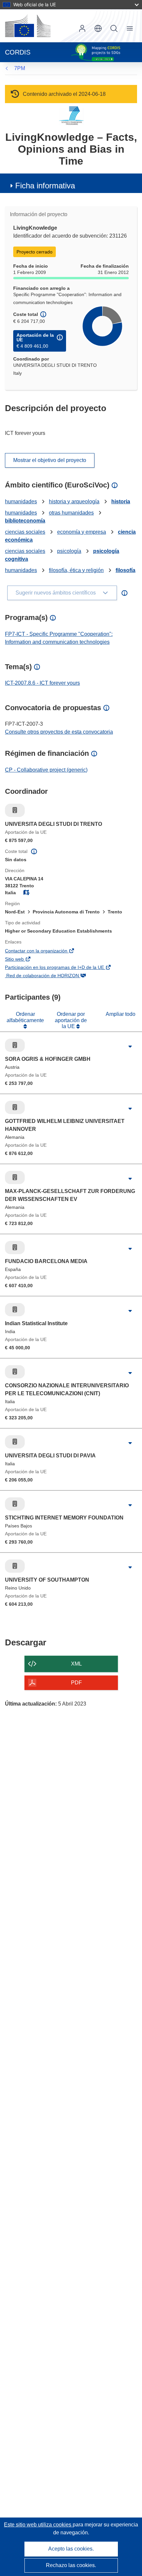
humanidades (21, 501)
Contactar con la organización (46, 951)
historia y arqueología (74, 501)
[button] (98, 28)
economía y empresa (82, 532)
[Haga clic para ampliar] (130, 1047)
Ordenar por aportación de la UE (71, 1020)
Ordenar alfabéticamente (25, 1017)
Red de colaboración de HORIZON (52, 976)
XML (76, 1664)
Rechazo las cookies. (71, 2565)
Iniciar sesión (82, 28)
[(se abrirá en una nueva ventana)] (28, 26)
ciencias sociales (25, 532)
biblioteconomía (25, 521)
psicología (69, 551)
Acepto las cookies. (71, 2549)
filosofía (125, 570)
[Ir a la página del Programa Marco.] (71, 115)
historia (121, 501)
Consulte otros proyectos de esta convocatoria (59, 732)
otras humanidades (71, 513)
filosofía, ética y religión (76, 570)
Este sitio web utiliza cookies (38, 2525)
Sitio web (24, 960)
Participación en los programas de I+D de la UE (64, 968)
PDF (76, 1683)
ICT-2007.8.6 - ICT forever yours (42, 683)
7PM (20, 68)
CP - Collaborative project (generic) (46, 770)
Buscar (114, 28)
